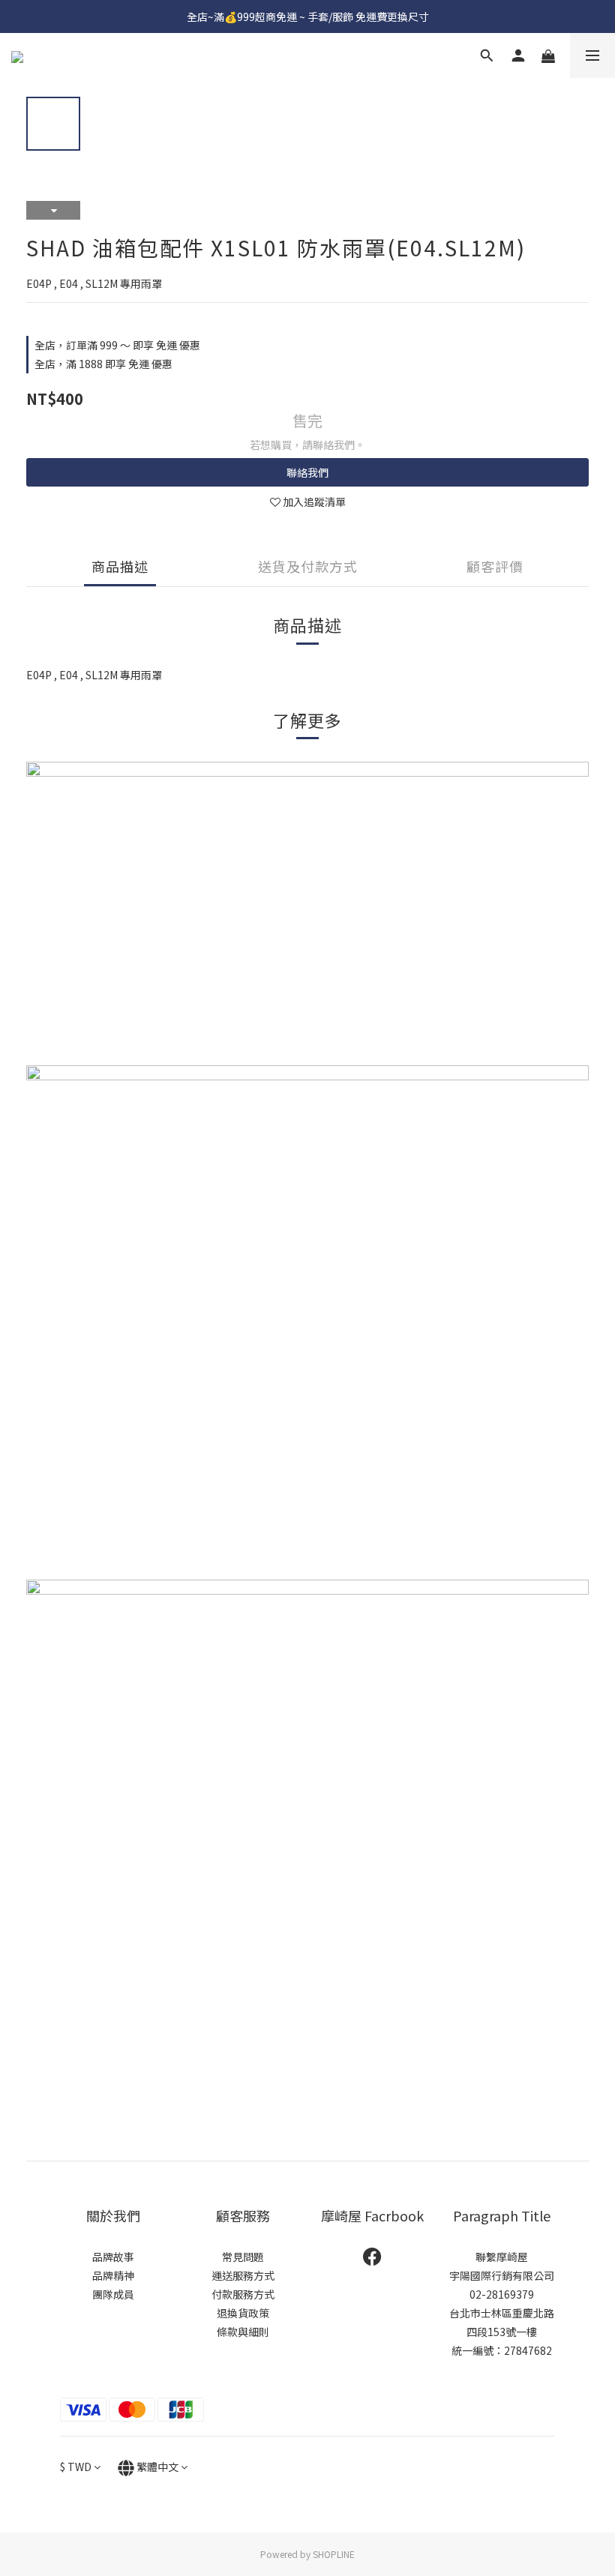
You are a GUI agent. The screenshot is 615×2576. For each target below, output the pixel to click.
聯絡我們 (307, 472)
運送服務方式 (243, 2275)
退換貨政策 (243, 2313)
